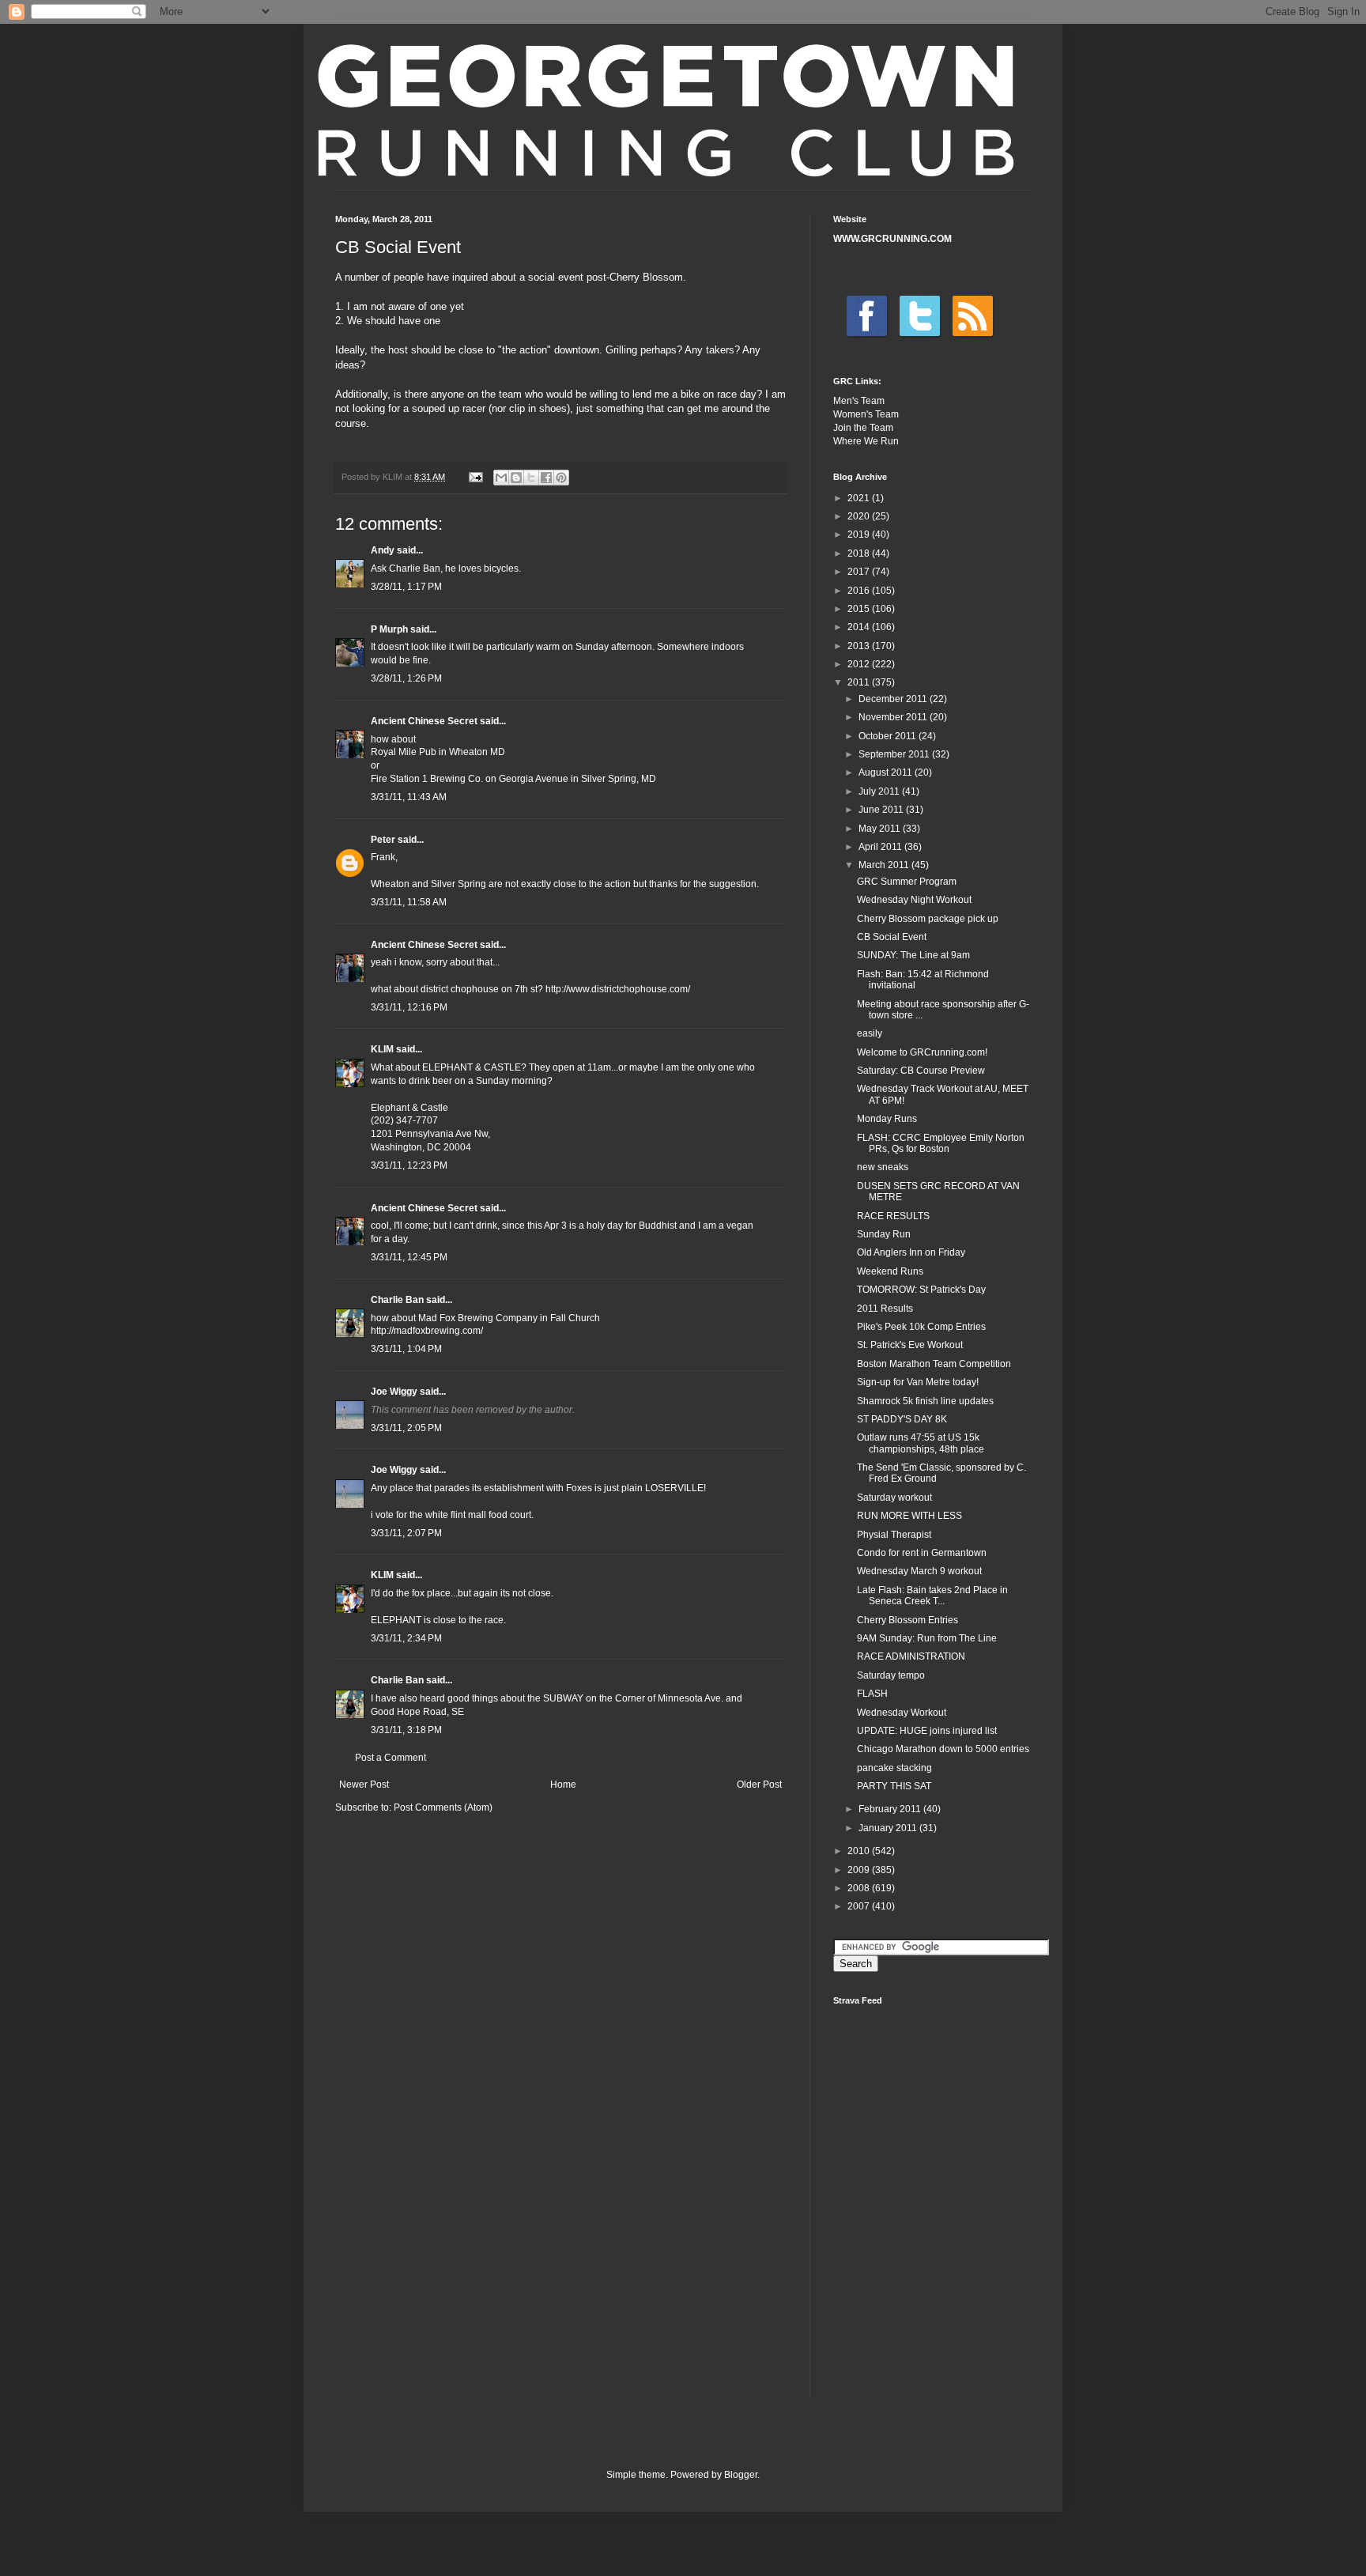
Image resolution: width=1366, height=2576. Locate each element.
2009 (860, 1870)
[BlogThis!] (516, 478)
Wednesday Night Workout (914, 900)
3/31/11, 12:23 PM (409, 1165)
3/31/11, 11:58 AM (409, 902)
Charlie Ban (397, 1300)
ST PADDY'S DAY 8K (902, 1419)
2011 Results (885, 1309)
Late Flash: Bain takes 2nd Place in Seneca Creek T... (932, 1596)
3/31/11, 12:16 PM (409, 1007)
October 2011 (889, 736)
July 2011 (880, 791)
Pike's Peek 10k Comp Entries (921, 1327)
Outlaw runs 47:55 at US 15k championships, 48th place (921, 1443)
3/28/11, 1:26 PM (406, 678)
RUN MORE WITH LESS (909, 1516)
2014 (860, 627)
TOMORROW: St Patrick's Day (921, 1290)
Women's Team (866, 414)
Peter (383, 840)
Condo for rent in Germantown (922, 1553)
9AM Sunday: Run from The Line (927, 1638)
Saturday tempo (891, 1675)
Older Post (759, 1785)
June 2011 (882, 810)
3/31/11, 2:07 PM (406, 1533)
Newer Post (364, 1785)
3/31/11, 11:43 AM (409, 797)
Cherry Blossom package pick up (928, 919)
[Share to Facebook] (546, 478)
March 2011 (885, 865)
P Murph (389, 629)
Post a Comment (391, 1758)
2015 (860, 609)
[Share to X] (531, 478)
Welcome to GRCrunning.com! (922, 1052)
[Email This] (501, 478)
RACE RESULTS (893, 1216)
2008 (860, 1888)
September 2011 (895, 754)
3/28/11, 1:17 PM (406, 587)
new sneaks (883, 1167)
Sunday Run (884, 1234)
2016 (860, 591)
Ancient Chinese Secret (424, 721)
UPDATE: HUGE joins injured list (927, 1731)
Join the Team (863, 428)
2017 (860, 572)
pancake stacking (894, 1768)
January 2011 (889, 1828)
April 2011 (881, 847)
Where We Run (866, 441)
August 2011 (887, 772)
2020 (860, 516)
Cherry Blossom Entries (908, 1620)
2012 (860, 664)
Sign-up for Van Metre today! (918, 1382)
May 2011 (881, 829)
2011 (860, 682)
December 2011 (894, 699)
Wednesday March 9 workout (919, 1571)
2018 (860, 553)
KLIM (382, 1049)
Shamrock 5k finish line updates (925, 1401)
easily (870, 1033)
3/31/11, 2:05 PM (406, 1428)
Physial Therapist (894, 1535)
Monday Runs (887, 1119)
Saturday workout (894, 1498)
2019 (860, 534)
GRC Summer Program (907, 882)
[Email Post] (475, 477)
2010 (860, 1851)
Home (563, 1785)
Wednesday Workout (902, 1713)
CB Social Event (892, 937)
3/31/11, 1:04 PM (406, 1349)
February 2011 (891, 1809)
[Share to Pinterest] (561, 478)
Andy (383, 550)
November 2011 (894, 717)
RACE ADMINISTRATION (911, 1656)
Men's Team (859, 401)
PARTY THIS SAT (894, 1786)
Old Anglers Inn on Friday (911, 1252)
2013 (860, 646)
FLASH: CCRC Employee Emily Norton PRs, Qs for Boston (941, 1143)
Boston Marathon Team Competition (934, 1364)
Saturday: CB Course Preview (921, 1071)
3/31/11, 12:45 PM (409, 1257)
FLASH (872, 1694)
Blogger (741, 2475)
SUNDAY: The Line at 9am (913, 955)
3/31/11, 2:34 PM (406, 1638)
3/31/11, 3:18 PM (406, 1730)
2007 (860, 1906)
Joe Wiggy (394, 1392)
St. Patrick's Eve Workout (910, 1345)
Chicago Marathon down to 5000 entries (943, 1749)
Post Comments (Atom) (443, 1807)
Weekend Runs (890, 1271)
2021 (860, 498)
